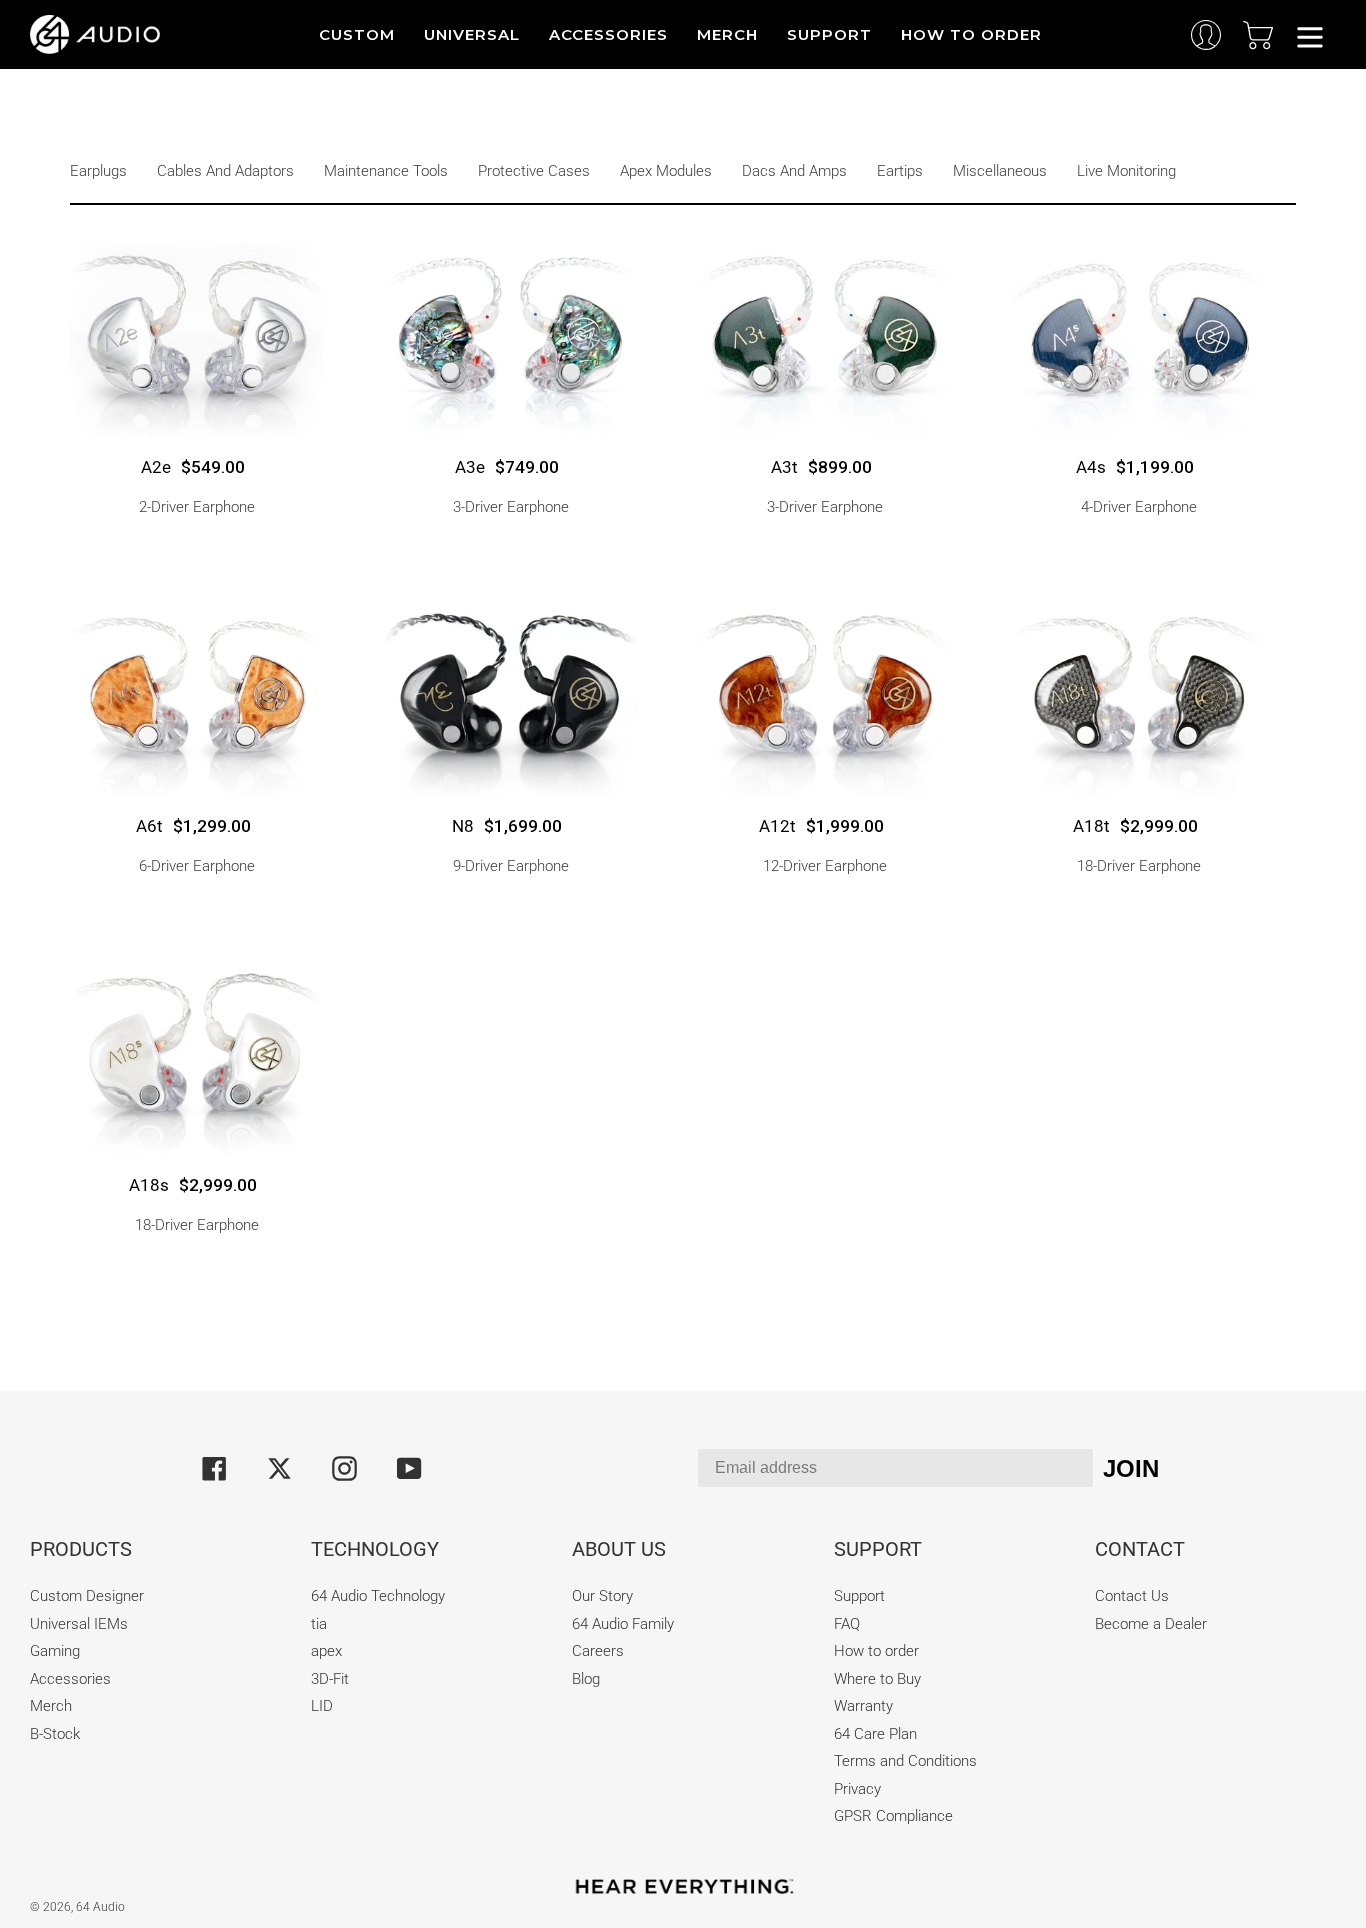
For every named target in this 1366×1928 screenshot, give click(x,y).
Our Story (602, 1596)
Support (859, 1596)
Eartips (900, 171)
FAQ (847, 1624)
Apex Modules (666, 171)
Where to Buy (877, 1679)
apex (326, 1651)
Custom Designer (87, 1596)
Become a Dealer (1151, 1624)
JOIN (1131, 1468)
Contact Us (1132, 1596)
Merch (51, 1706)
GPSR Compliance (893, 1816)
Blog (586, 1679)
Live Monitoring (1126, 171)
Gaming (55, 1651)
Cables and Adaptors (225, 171)
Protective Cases (534, 171)
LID (322, 1706)
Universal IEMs (79, 1624)
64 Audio (100, 1907)
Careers (598, 1651)
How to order (876, 1651)
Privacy (857, 1789)
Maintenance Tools (386, 171)
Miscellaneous (1000, 171)
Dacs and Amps (794, 171)
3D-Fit (330, 1679)
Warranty (863, 1706)
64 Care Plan (875, 1734)
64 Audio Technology (378, 1596)
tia (319, 1624)
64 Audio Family (623, 1624)
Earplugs (98, 171)
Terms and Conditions (905, 1761)
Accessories (70, 1679)
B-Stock (55, 1734)
